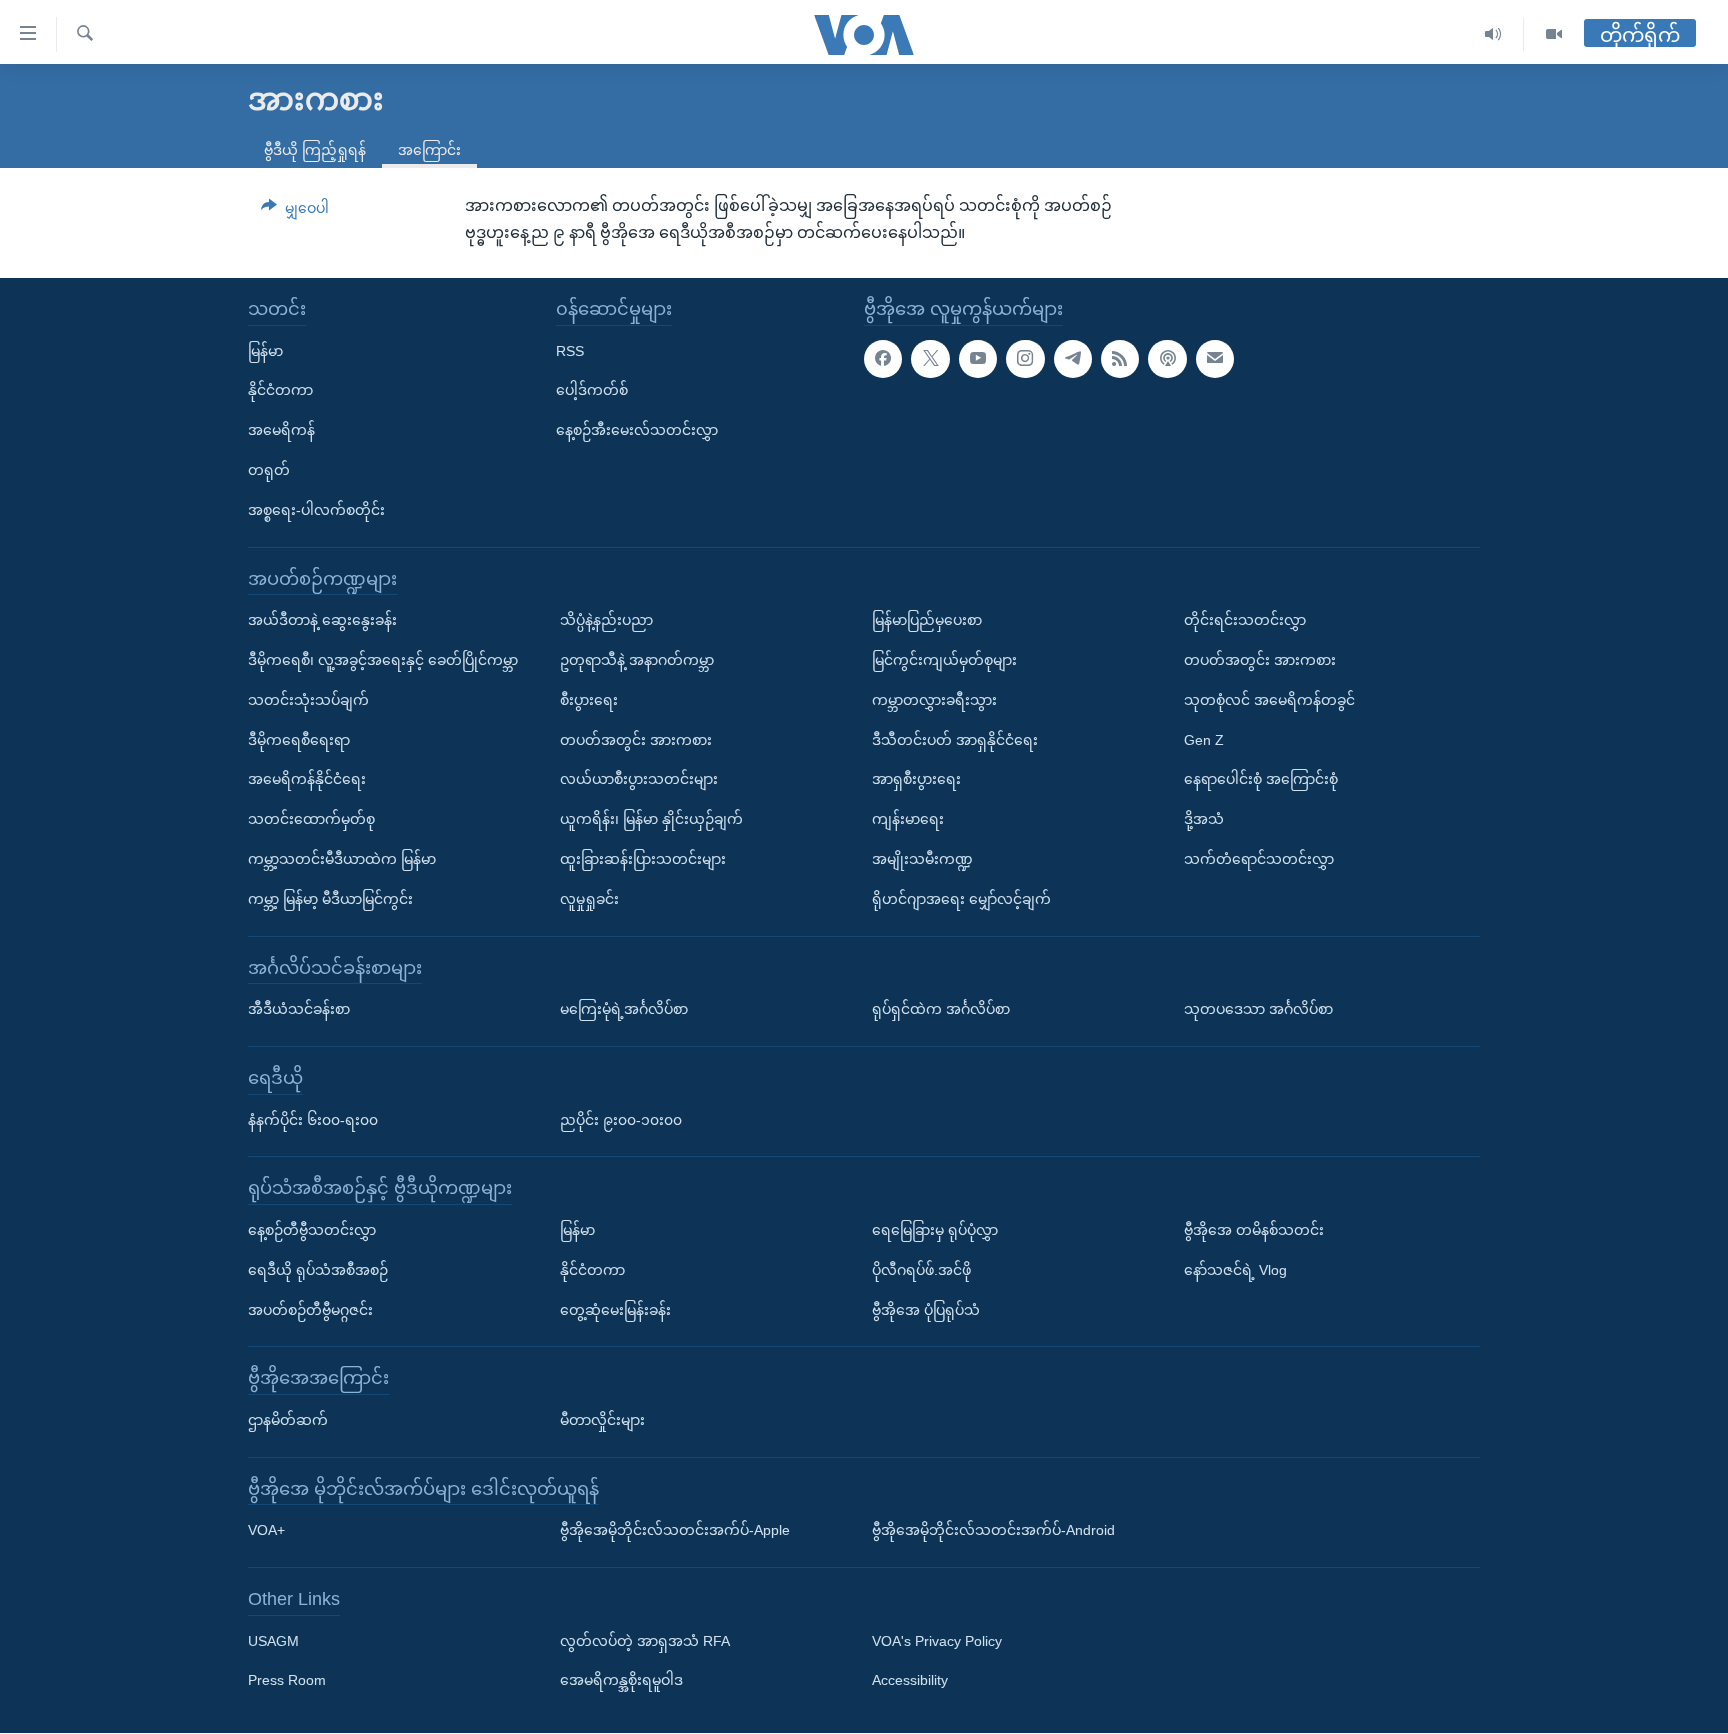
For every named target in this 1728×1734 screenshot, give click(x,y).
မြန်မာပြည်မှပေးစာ (927, 620)
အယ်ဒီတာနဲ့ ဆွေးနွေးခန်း (322, 620)
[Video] (1554, 34)
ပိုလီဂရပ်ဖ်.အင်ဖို (921, 1270)
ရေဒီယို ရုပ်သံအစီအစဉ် (318, 1270)
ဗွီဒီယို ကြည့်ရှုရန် (315, 150)
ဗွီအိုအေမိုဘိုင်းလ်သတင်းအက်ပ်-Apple (675, 1531)
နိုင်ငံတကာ (280, 391)
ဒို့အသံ (1204, 819)
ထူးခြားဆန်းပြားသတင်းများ (643, 859)
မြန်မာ (265, 351)
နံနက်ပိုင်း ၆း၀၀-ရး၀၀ (313, 1120)
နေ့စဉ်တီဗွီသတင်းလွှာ (312, 1230)
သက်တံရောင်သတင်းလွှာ (1259, 859)
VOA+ (266, 1531)
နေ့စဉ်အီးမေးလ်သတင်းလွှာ (637, 430)
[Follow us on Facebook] (883, 359)
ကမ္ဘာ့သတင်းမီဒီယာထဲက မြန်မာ (342, 859)
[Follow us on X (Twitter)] (930, 359)
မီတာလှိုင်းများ (602, 1420)
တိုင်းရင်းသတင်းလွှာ (1245, 620)
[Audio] (1493, 34)
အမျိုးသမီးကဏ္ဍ (922, 859)
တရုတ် (269, 470)
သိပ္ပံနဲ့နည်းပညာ (606, 620)
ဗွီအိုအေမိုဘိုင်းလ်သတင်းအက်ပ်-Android (993, 1531)
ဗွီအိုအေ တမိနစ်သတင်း (1254, 1230)
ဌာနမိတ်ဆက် (288, 1420)
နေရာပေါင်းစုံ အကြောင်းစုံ (1261, 780)
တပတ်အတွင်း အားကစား (636, 740)
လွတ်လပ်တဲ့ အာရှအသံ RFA (645, 1641)
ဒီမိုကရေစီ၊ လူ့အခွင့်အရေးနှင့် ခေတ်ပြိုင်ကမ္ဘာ (383, 660)
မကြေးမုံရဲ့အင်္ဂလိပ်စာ (624, 1009)
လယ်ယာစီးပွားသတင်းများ (639, 780)
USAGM (273, 1641)
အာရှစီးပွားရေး (916, 780)
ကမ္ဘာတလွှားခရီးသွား (934, 700)
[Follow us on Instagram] (1025, 359)
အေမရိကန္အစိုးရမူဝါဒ (621, 1681)
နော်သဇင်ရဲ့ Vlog (1235, 1270)
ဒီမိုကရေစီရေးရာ (299, 740)
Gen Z (1204, 740)
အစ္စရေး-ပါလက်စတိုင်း (316, 510)
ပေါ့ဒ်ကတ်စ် (592, 391)
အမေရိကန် (281, 430)
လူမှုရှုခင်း (589, 899)
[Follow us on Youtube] (978, 359)
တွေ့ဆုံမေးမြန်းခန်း (615, 1310)
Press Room (287, 1681)
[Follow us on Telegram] (1073, 359)
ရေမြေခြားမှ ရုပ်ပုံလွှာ (935, 1230)
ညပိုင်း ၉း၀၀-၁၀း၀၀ (621, 1120)
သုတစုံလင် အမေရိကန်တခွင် (1269, 700)
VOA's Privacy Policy (937, 1641)
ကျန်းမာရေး (908, 819)
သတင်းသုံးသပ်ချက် (308, 700)
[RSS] (1120, 359)
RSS (570, 351)
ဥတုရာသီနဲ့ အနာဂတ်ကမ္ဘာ (637, 660)
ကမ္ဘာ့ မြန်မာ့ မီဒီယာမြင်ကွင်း (330, 899)
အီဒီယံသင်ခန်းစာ (299, 1009)
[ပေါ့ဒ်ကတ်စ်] (1167, 359)
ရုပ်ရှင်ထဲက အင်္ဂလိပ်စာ (941, 1009)
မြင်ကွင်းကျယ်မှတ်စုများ (944, 660)
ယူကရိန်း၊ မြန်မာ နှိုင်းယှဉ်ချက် (651, 819)
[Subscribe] (1215, 359)
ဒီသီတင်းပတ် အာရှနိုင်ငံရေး (955, 740)
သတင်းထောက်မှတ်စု (311, 819)
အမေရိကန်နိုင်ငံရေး (307, 780)
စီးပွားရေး (589, 700)
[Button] (295, 212)
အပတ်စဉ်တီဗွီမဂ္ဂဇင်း (310, 1310)
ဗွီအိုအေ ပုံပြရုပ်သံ (926, 1310)
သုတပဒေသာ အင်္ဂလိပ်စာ (1258, 1009)
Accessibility (910, 1681)
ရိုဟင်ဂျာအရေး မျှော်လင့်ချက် (961, 899)
